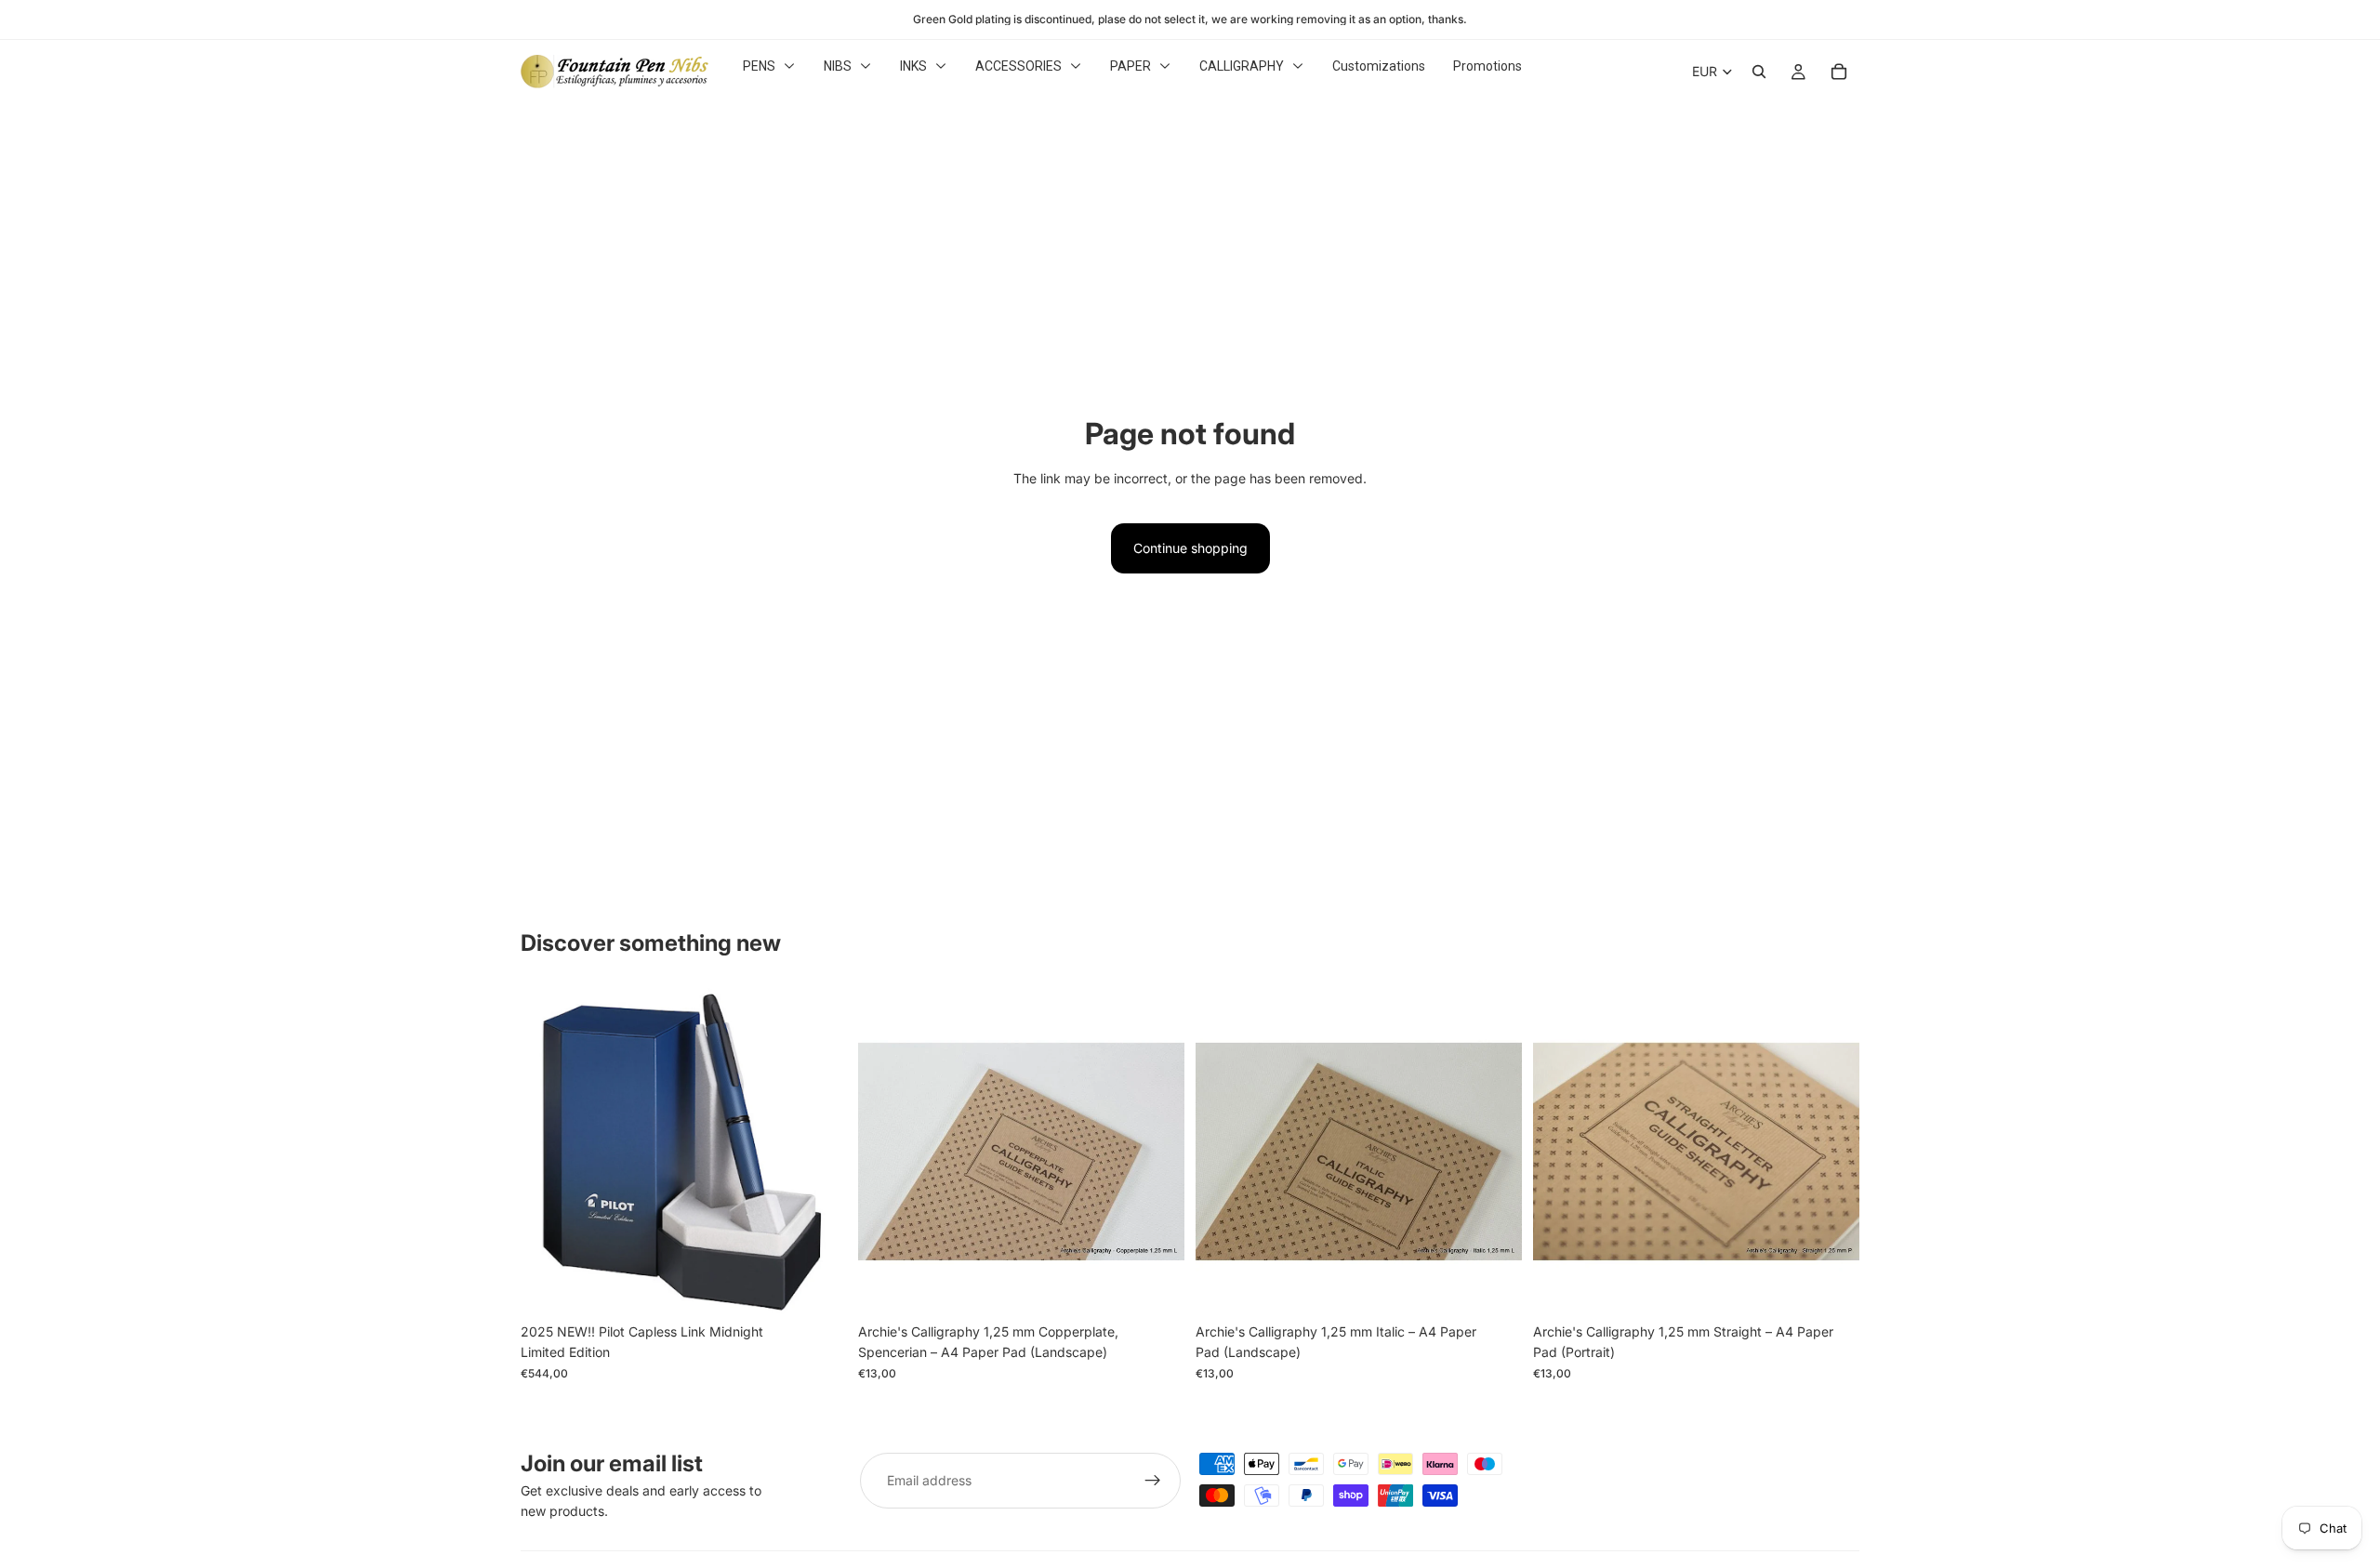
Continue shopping (1190, 548)
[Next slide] (1157, 1151)
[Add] (818, 1285)
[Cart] (1839, 72)
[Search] (1759, 72)
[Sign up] (1153, 1481)
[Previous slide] (886, 1151)
